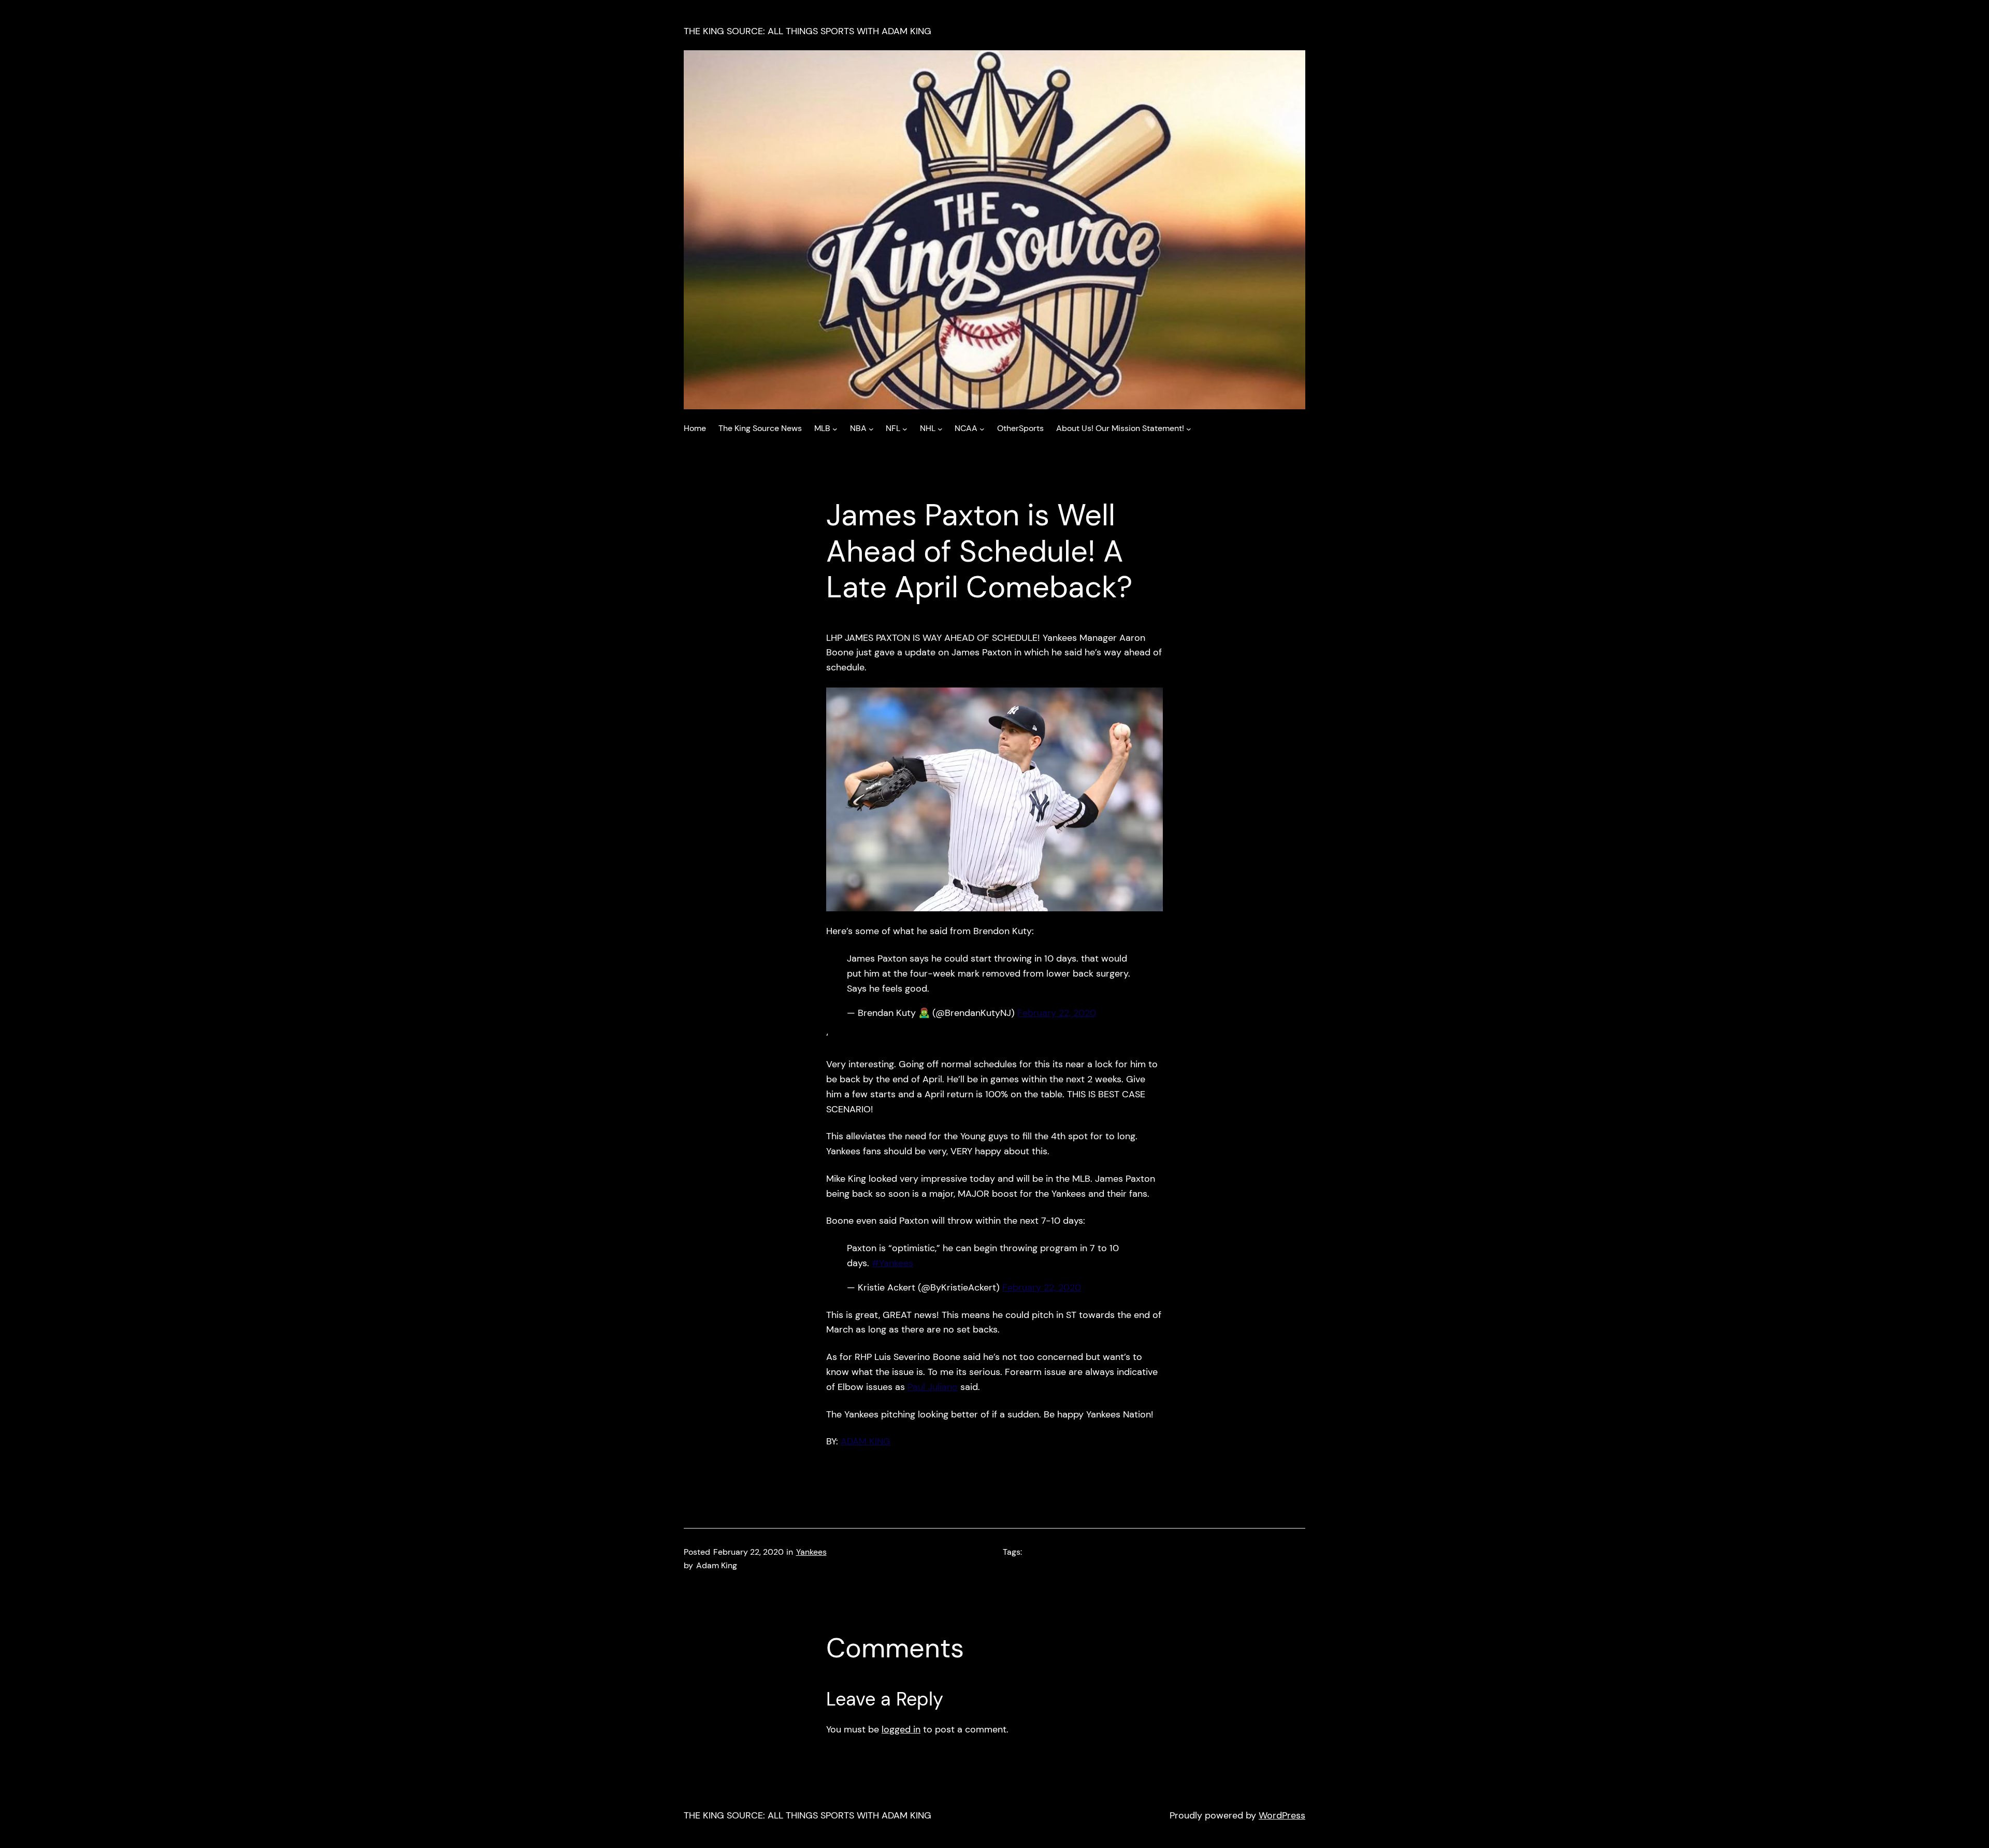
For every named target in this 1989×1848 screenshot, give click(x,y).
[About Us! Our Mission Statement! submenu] (1189, 428)
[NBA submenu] (871, 428)
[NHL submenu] (940, 428)
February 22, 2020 (1057, 1013)
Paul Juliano (933, 1387)
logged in (901, 1729)
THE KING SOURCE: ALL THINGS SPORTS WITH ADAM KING (808, 31)
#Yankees (892, 1263)
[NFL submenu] (905, 428)
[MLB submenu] (835, 428)
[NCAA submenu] (982, 428)
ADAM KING (866, 1441)
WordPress (1282, 1815)
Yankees (811, 1552)
